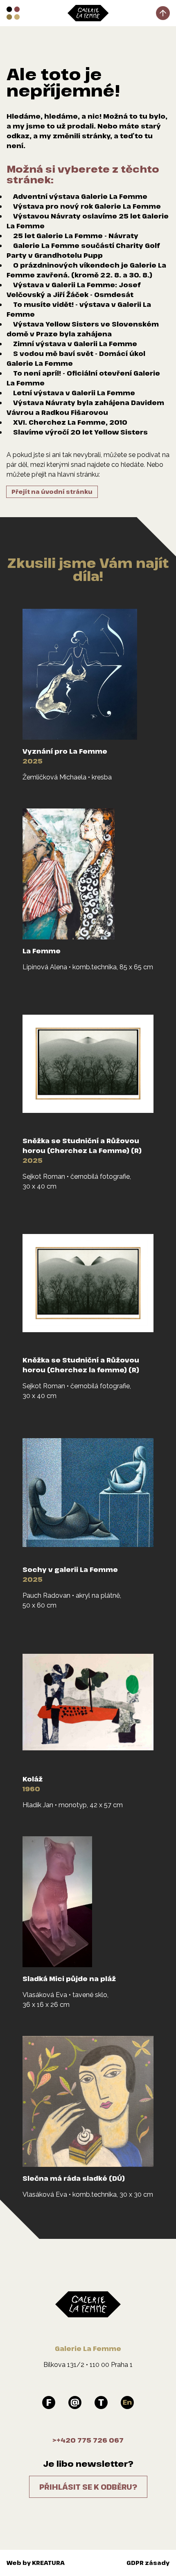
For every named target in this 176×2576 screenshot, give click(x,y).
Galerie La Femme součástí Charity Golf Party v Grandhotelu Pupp (83, 250)
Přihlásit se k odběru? (88, 2487)
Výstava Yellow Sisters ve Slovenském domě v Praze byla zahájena (83, 329)
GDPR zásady (148, 2563)
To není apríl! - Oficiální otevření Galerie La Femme (83, 378)
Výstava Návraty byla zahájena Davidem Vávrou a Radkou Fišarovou (85, 408)
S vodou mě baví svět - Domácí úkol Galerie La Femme (76, 358)
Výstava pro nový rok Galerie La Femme (87, 206)
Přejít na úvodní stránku (52, 492)
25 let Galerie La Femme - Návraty (76, 236)
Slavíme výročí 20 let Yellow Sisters (80, 432)
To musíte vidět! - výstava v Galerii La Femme (79, 309)
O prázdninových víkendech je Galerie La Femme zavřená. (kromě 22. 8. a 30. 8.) (86, 270)
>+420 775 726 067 (88, 2440)
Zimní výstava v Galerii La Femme (75, 344)
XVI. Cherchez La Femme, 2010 (70, 422)
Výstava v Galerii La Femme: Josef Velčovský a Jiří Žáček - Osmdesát (73, 290)
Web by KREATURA (36, 2563)
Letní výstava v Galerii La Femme (74, 393)
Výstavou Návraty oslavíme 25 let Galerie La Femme (88, 221)
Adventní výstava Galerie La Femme (80, 196)
